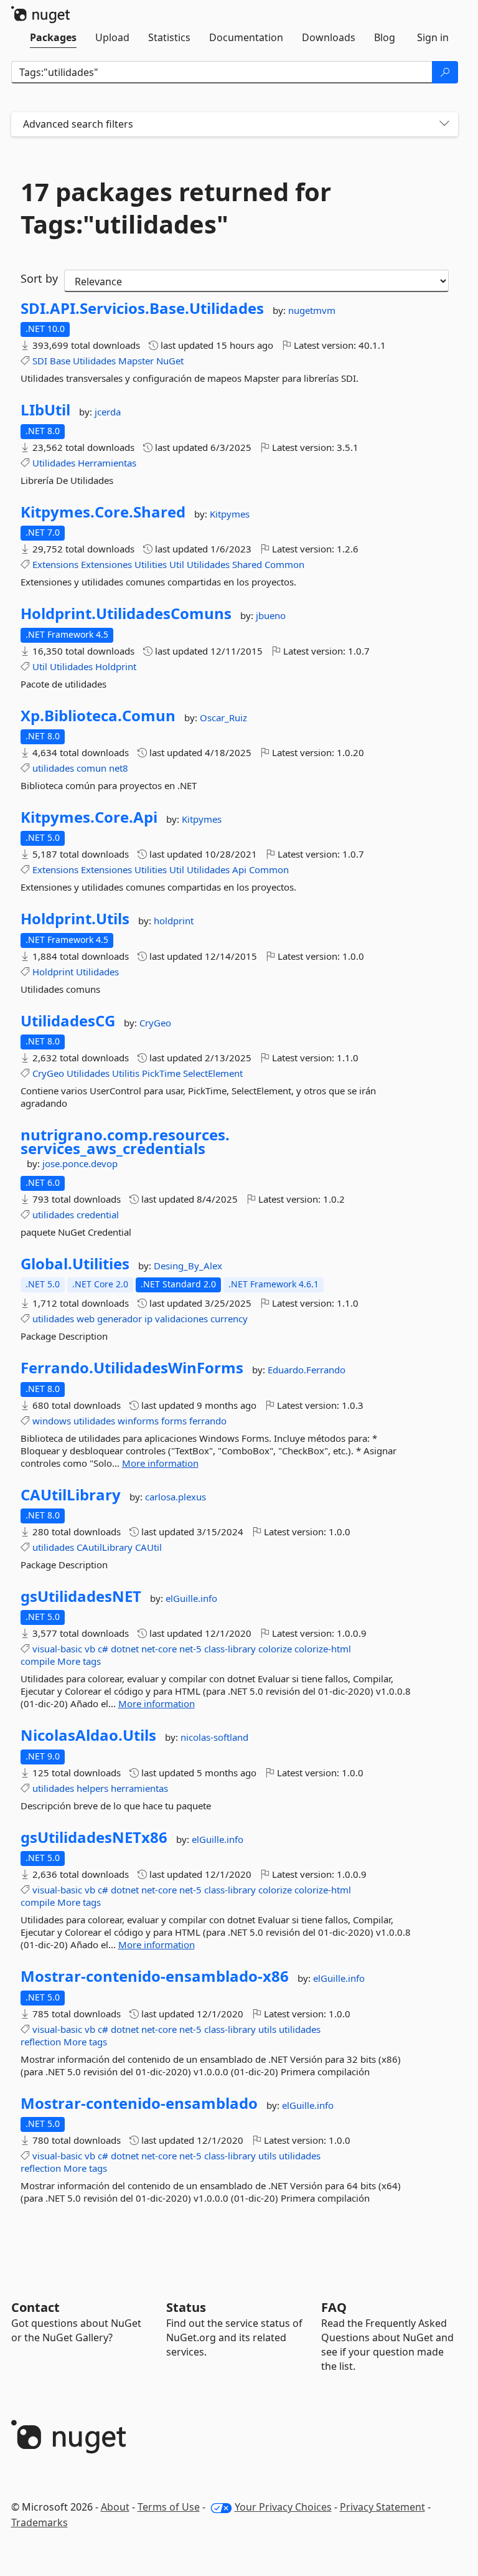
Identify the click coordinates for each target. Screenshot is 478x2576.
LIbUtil (45, 410)
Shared (247, 564)
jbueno (271, 615)
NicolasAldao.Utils (88, 1735)
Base (60, 361)
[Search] (445, 72)
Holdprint (116, 666)
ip (148, 1319)
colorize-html (323, 1649)
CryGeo (155, 1023)
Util (177, 564)
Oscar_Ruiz (223, 717)
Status (186, 2307)
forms (174, 1421)
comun (91, 768)
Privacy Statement (382, 2507)
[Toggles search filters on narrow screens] (444, 124)
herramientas (139, 1788)
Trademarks (40, 2522)
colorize (275, 1649)
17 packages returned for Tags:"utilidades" (176, 208)
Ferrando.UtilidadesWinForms (132, 1368)
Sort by (39, 278)
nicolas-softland (214, 1737)
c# (103, 1649)
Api (239, 869)
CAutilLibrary (105, 1547)
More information (160, 1463)
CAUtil (148, 1547)
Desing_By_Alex (188, 1266)
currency (229, 1319)
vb (90, 1649)
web (86, 1319)
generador (119, 1319)
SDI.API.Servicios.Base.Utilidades (142, 308)
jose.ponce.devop (80, 1163)
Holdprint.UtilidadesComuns (126, 613)
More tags (79, 1661)
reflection (41, 2042)
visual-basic (57, 1649)
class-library (230, 1649)
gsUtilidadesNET (81, 1596)
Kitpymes (230, 514)
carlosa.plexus (176, 1497)
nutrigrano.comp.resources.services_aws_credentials (125, 1141)
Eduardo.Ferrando (307, 1370)
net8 (119, 768)
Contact (35, 2307)
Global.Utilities (75, 1264)
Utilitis (126, 1073)
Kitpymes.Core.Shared (103, 512)
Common (284, 564)
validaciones (181, 1319)
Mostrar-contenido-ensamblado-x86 (155, 1976)
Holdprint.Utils (75, 919)
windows (52, 1421)
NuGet (170, 361)
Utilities (151, 564)
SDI (40, 361)
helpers (92, 1788)
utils (267, 2029)
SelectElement (213, 1073)
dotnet (125, 1649)
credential (98, 1215)
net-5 (190, 1649)
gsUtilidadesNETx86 (94, 1837)
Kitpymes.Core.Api (89, 817)
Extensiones (106, 564)
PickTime (161, 1073)
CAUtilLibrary (71, 1495)
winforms (138, 1421)
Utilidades (94, 361)
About (115, 2507)
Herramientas (107, 463)
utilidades (53, 768)
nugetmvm (312, 310)
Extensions (55, 564)
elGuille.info (191, 1598)
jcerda (108, 412)
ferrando (208, 1421)
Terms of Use (169, 2507)
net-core (159, 1649)
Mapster (136, 361)
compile (38, 1661)
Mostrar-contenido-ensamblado (139, 2103)
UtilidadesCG (68, 1021)
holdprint (174, 921)
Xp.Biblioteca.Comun (98, 716)
